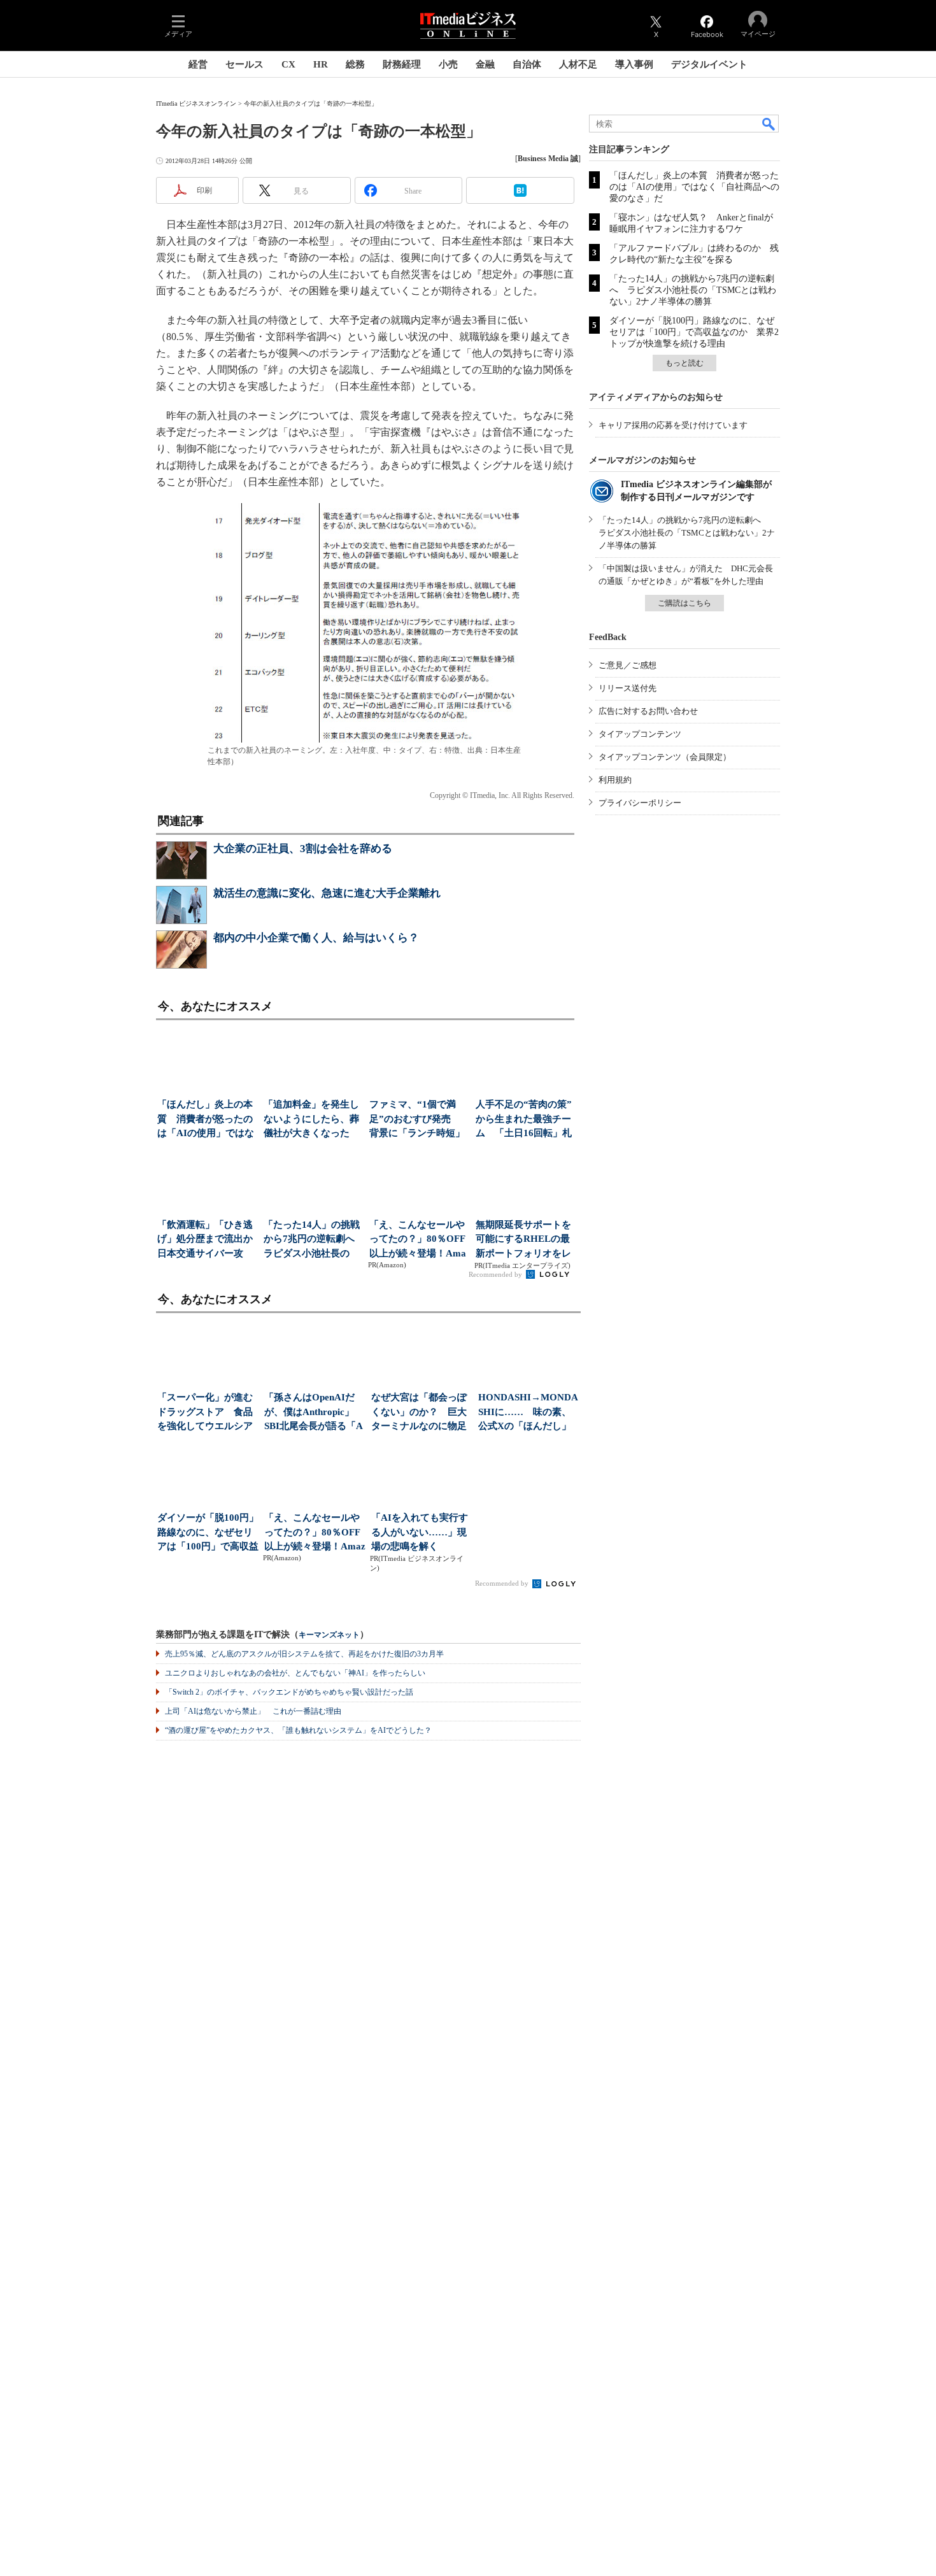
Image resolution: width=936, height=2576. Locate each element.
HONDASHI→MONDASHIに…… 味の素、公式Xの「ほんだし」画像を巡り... (528, 1413)
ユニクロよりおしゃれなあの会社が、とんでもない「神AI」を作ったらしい (295, 1673)
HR (321, 64)
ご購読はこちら (684, 603)
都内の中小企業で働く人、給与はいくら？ (316, 938)
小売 (448, 64)
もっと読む (684, 363)
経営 (198, 64)
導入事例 (634, 64)
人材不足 (578, 64)
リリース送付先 (628, 688)
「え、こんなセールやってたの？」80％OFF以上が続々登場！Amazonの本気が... (418, 1240)
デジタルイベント (709, 64)
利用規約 (615, 780)
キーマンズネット (329, 1635)
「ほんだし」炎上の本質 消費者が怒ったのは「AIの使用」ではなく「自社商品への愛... (206, 1120)
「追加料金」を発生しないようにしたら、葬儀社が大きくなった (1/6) (311, 1120)
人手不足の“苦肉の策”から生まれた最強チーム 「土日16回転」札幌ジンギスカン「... (524, 1120)
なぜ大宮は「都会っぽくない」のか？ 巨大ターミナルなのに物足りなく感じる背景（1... (421, 1413)
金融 (485, 64)
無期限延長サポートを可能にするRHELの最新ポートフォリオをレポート (523, 1240)
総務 (355, 64)
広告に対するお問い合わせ (648, 711)
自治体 (527, 64)
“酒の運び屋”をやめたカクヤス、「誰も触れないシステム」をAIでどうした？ (298, 1730)
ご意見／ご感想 (628, 665)
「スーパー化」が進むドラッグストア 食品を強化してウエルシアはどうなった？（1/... (205, 1413)
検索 (769, 124)
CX (288, 64)
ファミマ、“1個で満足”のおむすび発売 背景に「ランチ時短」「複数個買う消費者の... (417, 1120)
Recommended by (496, 1274)
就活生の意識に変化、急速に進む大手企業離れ (327, 893)
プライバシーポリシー (640, 803)
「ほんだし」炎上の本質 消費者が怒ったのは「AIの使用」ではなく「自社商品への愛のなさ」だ (694, 187)
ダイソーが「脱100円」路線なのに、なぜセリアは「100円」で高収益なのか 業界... (208, 1533)
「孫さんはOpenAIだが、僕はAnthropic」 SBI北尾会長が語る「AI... (314, 1413)
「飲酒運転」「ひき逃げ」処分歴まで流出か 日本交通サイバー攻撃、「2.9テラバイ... (207, 1240)
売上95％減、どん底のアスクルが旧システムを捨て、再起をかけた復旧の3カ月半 (304, 1654)
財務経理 (402, 64)
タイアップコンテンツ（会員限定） (665, 757)
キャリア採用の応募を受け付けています (673, 425)
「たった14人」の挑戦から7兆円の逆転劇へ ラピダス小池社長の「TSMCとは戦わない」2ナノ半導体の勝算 (693, 290)
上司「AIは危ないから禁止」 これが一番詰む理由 (253, 1711)
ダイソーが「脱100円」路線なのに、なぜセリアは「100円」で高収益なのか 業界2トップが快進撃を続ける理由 (694, 332)
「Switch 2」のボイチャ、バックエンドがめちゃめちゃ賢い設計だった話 (289, 1692)
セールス (245, 64)
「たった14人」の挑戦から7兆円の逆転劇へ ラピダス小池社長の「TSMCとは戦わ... (313, 1240)
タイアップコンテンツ (640, 734)
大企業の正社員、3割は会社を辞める (303, 849)
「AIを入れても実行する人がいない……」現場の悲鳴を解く (420, 1532)
